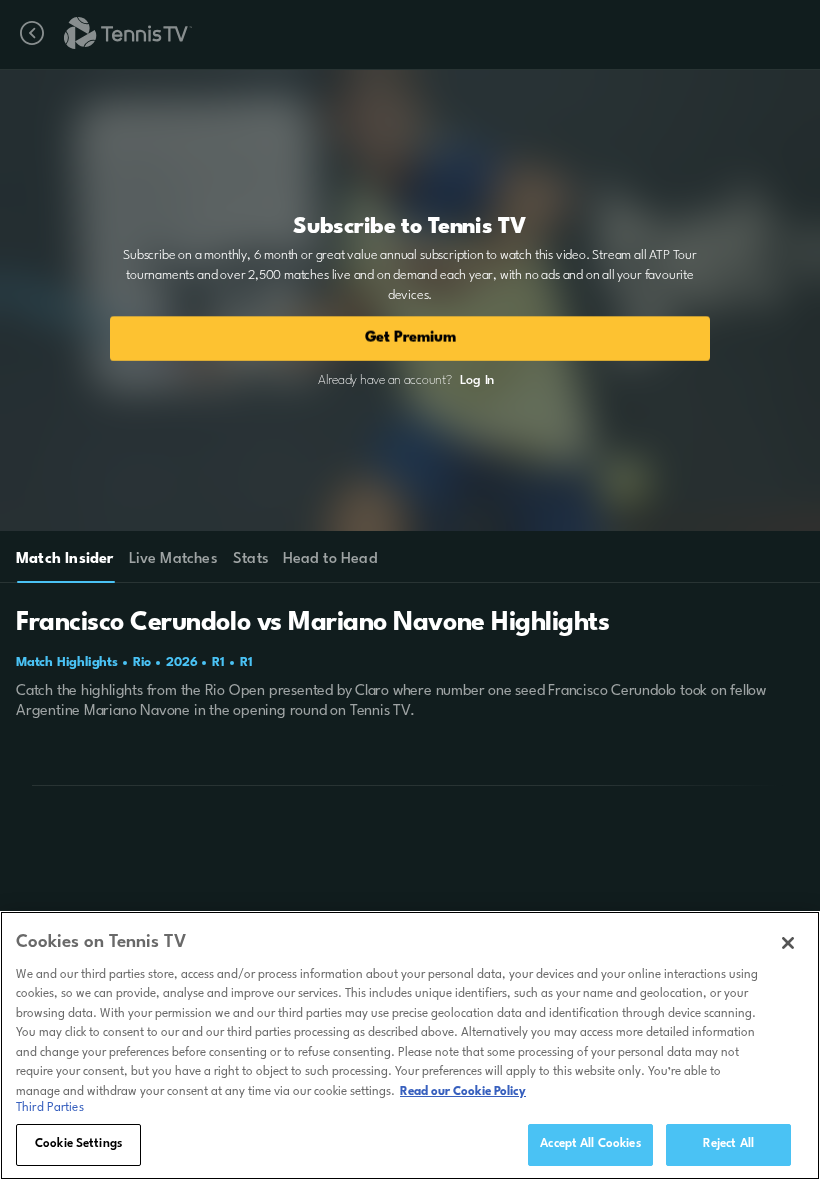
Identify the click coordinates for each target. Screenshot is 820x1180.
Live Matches (172, 559)
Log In (477, 380)
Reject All (728, 1144)
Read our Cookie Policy (463, 1092)
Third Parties (50, 1108)
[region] (410, 1045)
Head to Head (330, 559)
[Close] (788, 943)
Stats (251, 559)
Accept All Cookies (590, 1144)
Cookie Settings (78, 1144)
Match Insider (65, 559)
